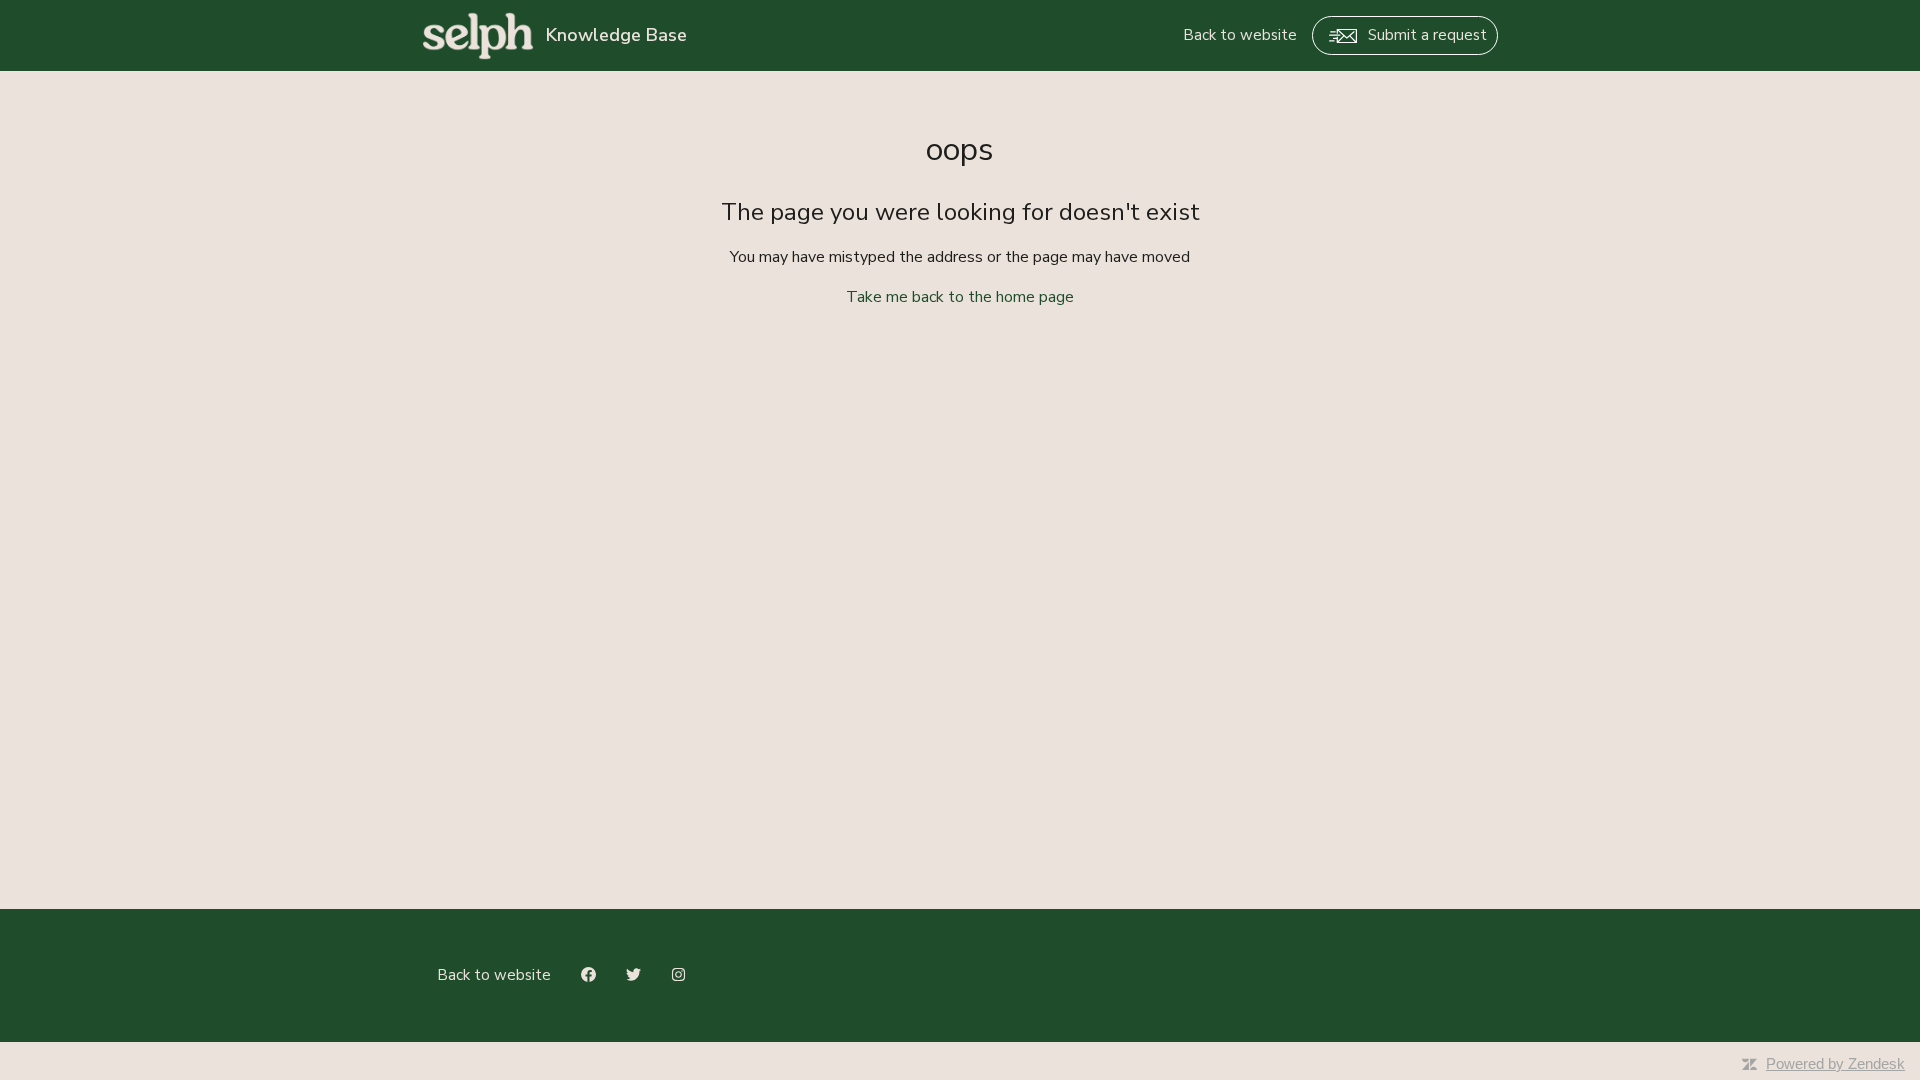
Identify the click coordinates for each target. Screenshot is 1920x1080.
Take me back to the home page (960, 297)
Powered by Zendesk (1835, 1063)
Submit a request (1427, 35)
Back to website (1240, 35)
